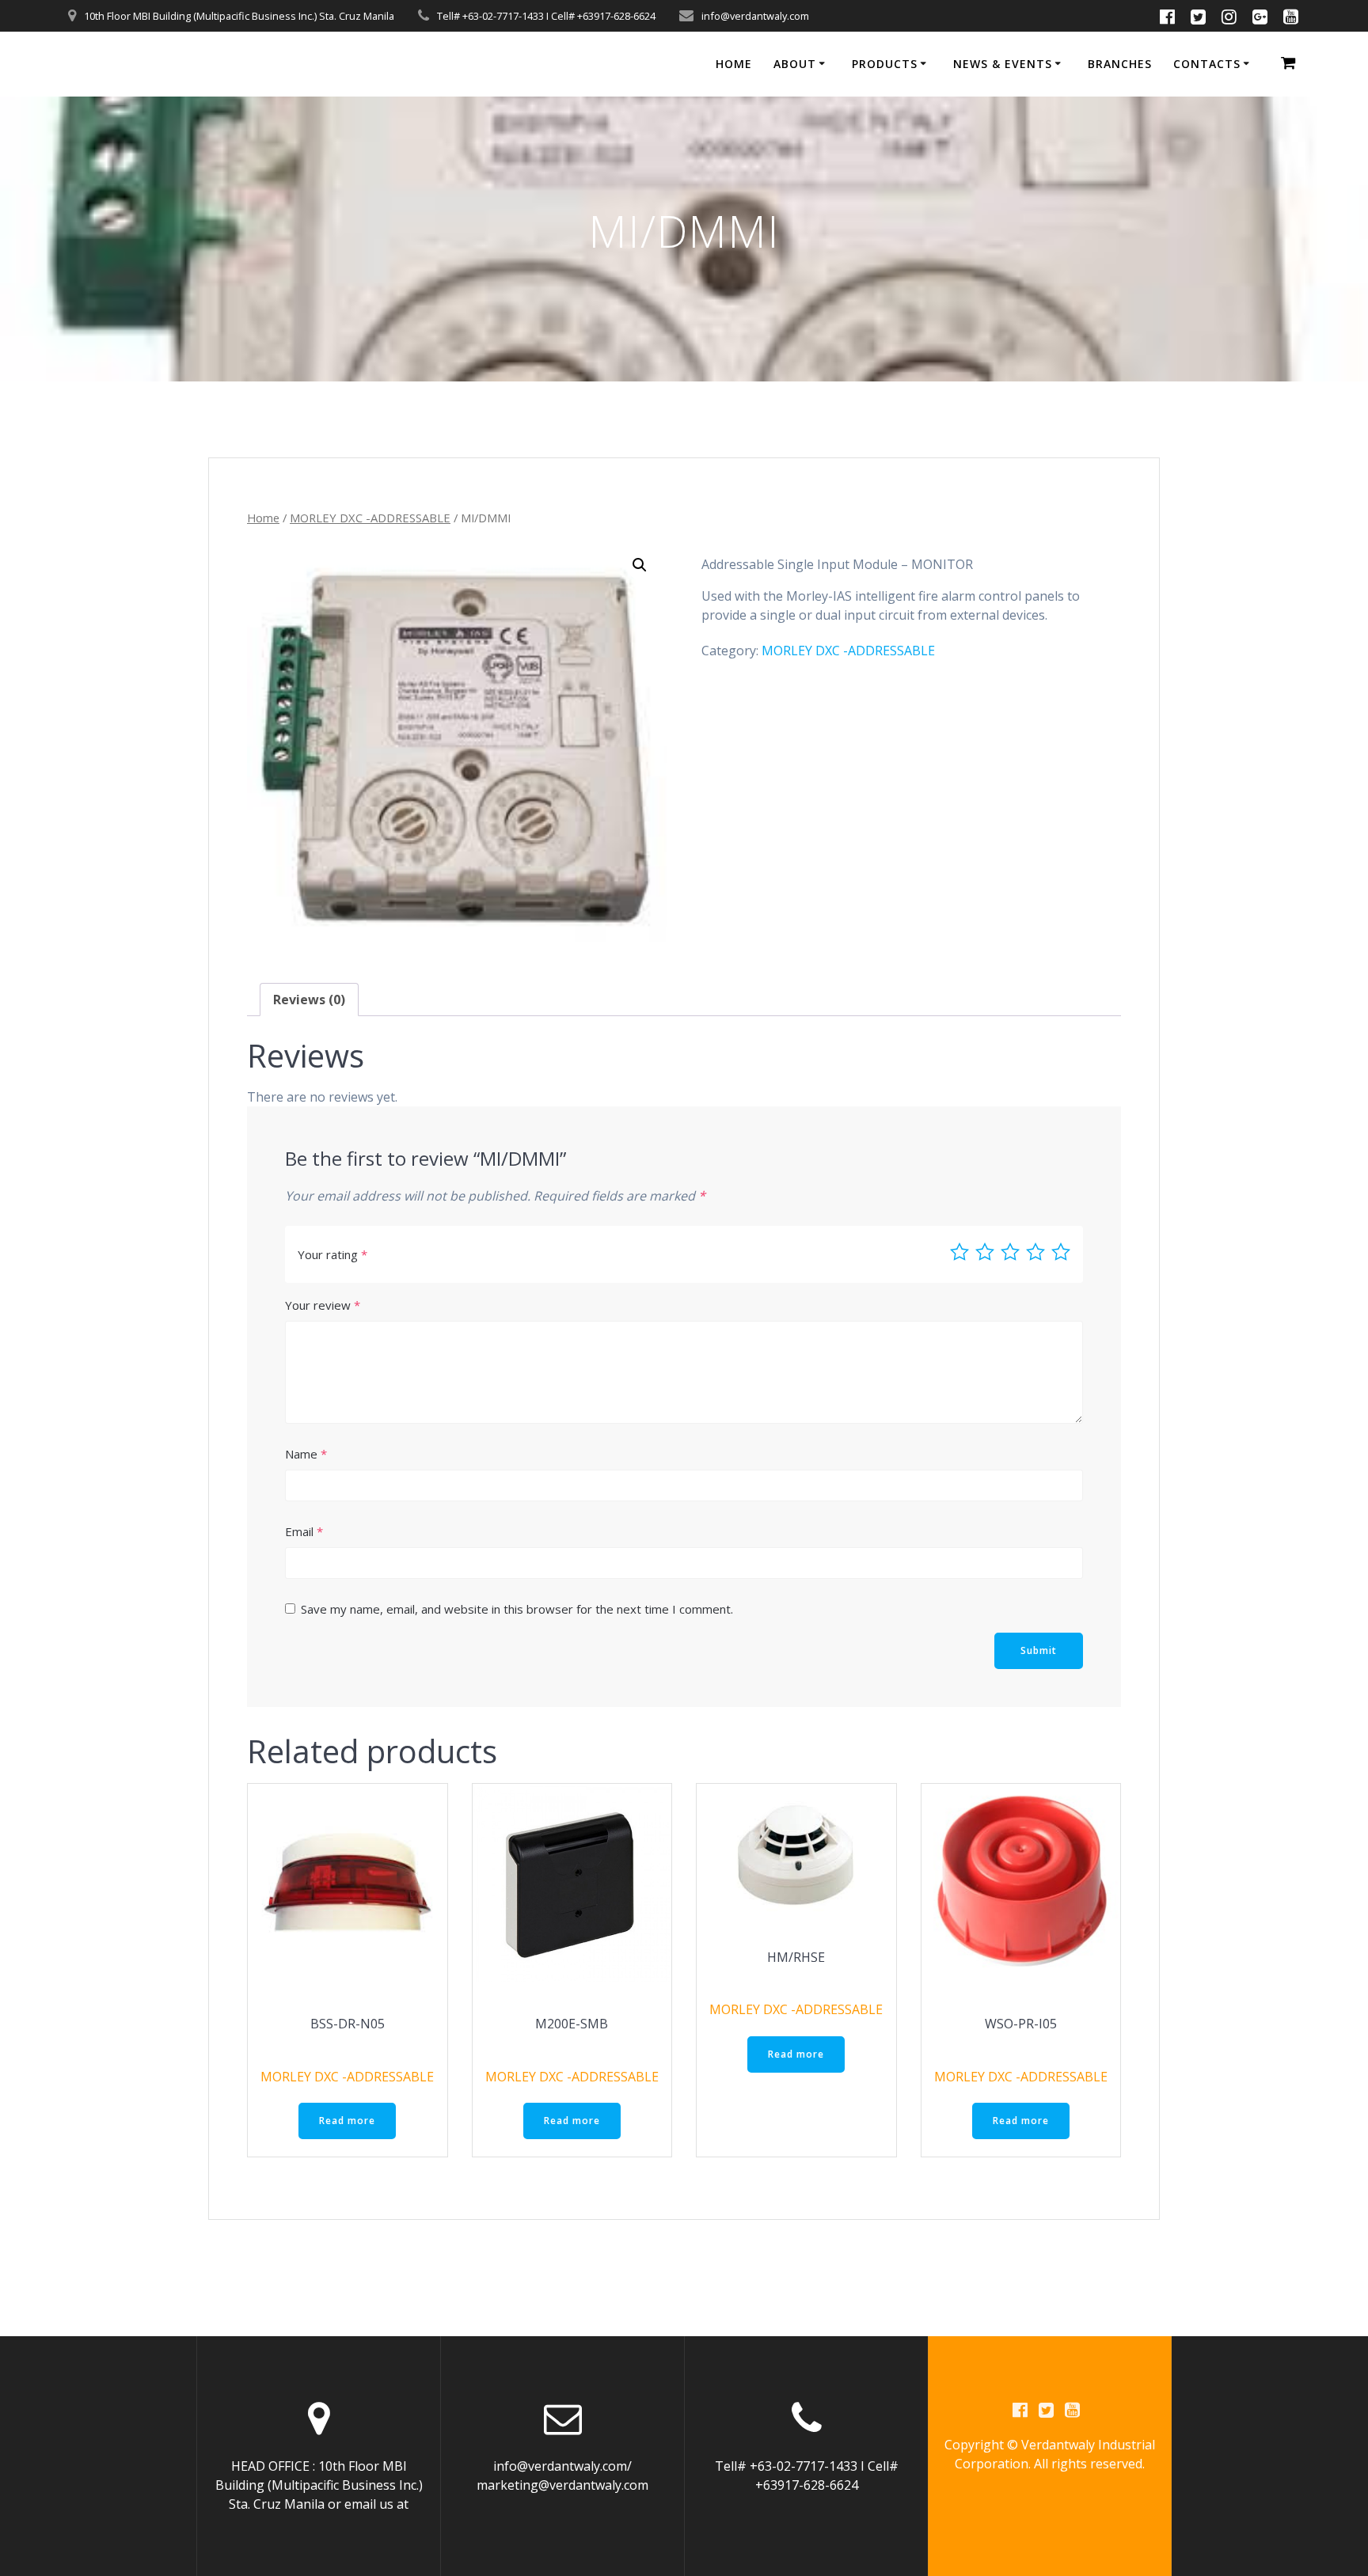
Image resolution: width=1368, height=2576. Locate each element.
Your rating (332, 1254)
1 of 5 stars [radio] (959, 1252)
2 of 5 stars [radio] (985, 1252)
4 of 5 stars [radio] (1035, 1252)
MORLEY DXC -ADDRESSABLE (370, 518)
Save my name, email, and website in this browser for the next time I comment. (517, 1609)
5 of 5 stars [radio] (1061, 1252)
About (795, 64)
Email (304, 1531)
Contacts (1207, 64)
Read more (347, 2121)
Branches (1120, 64)
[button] (640, 565)
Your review (323, 1305)
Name (306, 1454)
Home (734, 64)
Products (885, 64)
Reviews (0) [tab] (309, 1000)
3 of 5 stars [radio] (1010, 1252)
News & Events (1003, 64)
